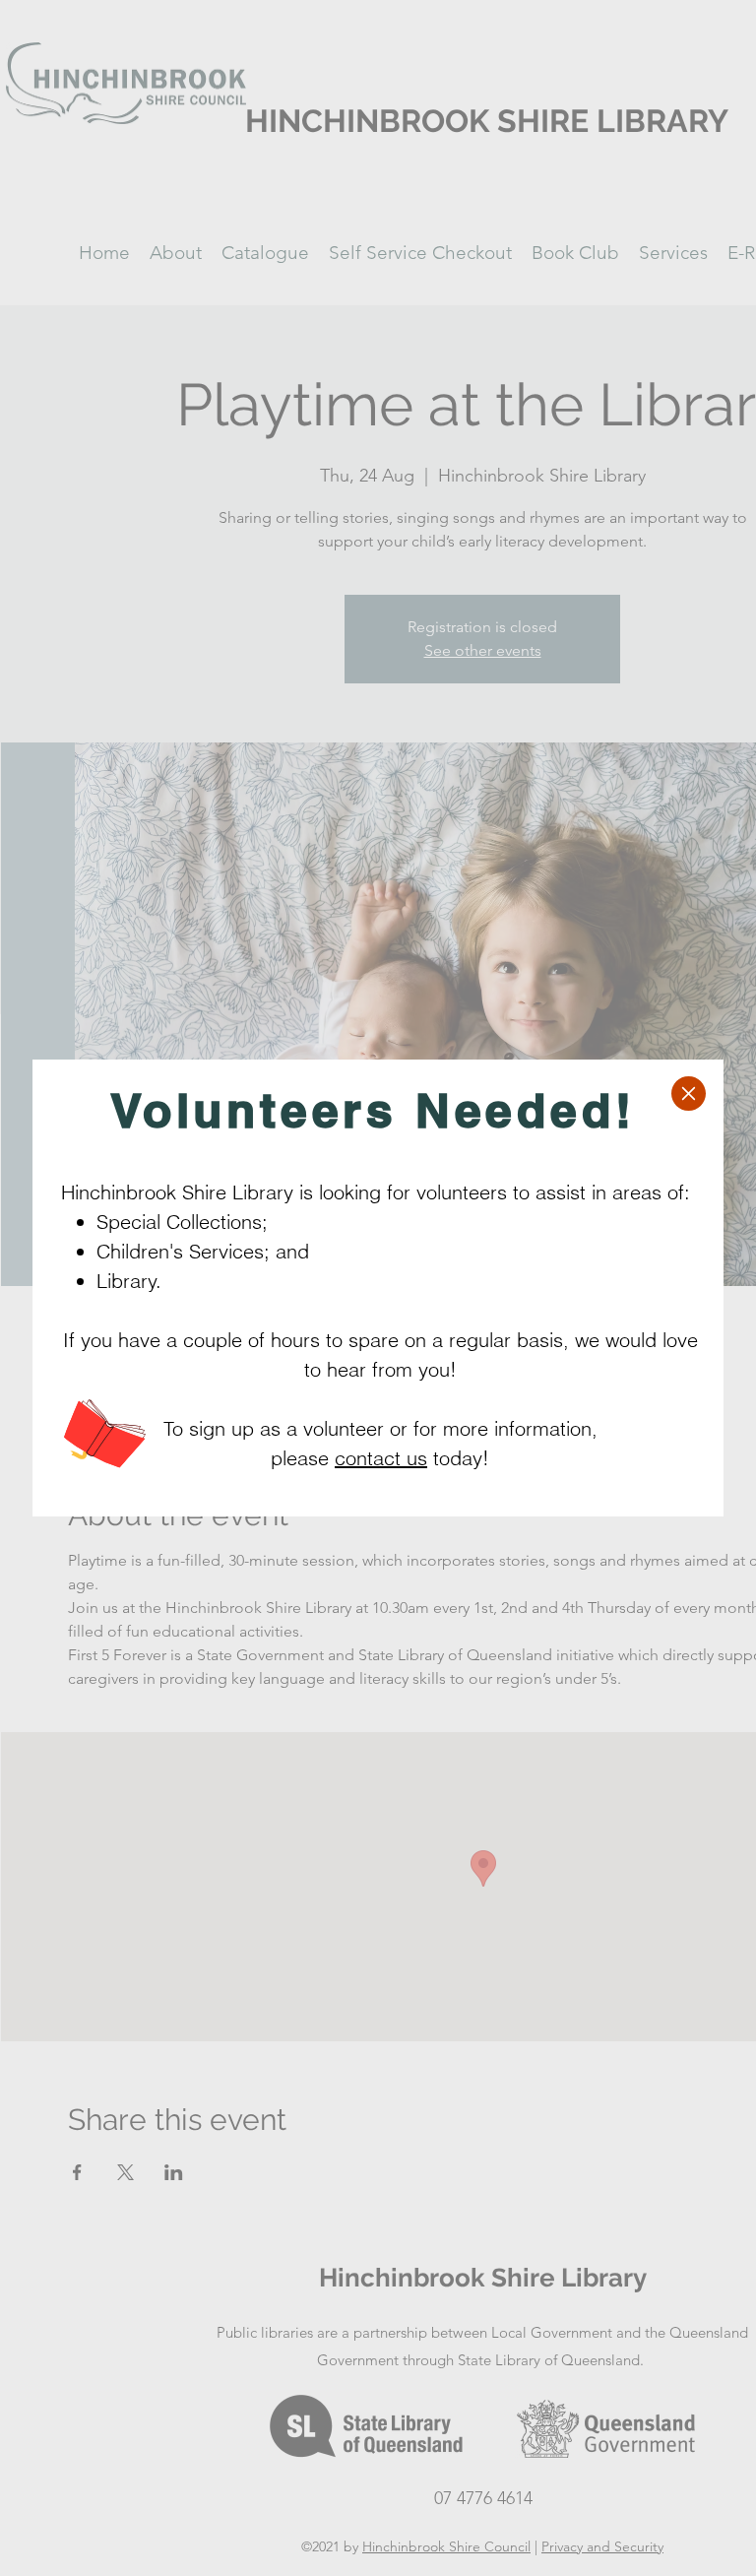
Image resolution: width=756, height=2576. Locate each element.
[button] (689, 1094)
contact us (381, 1458)
